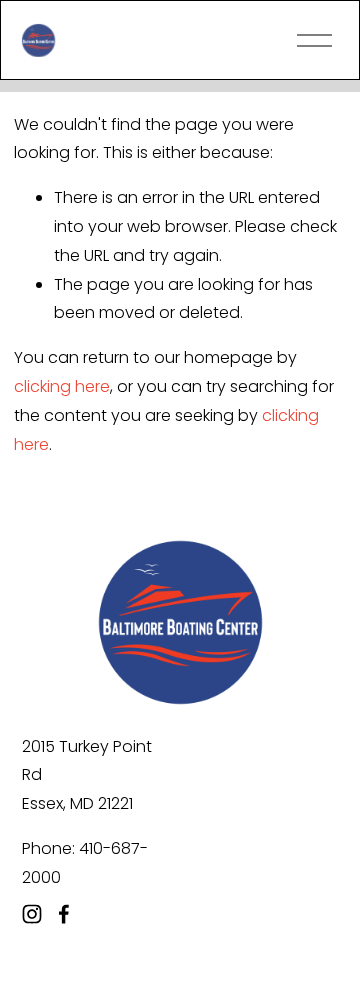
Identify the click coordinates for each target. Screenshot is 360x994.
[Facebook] (64, 914)
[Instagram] (32, 914)
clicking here (62, 386)
